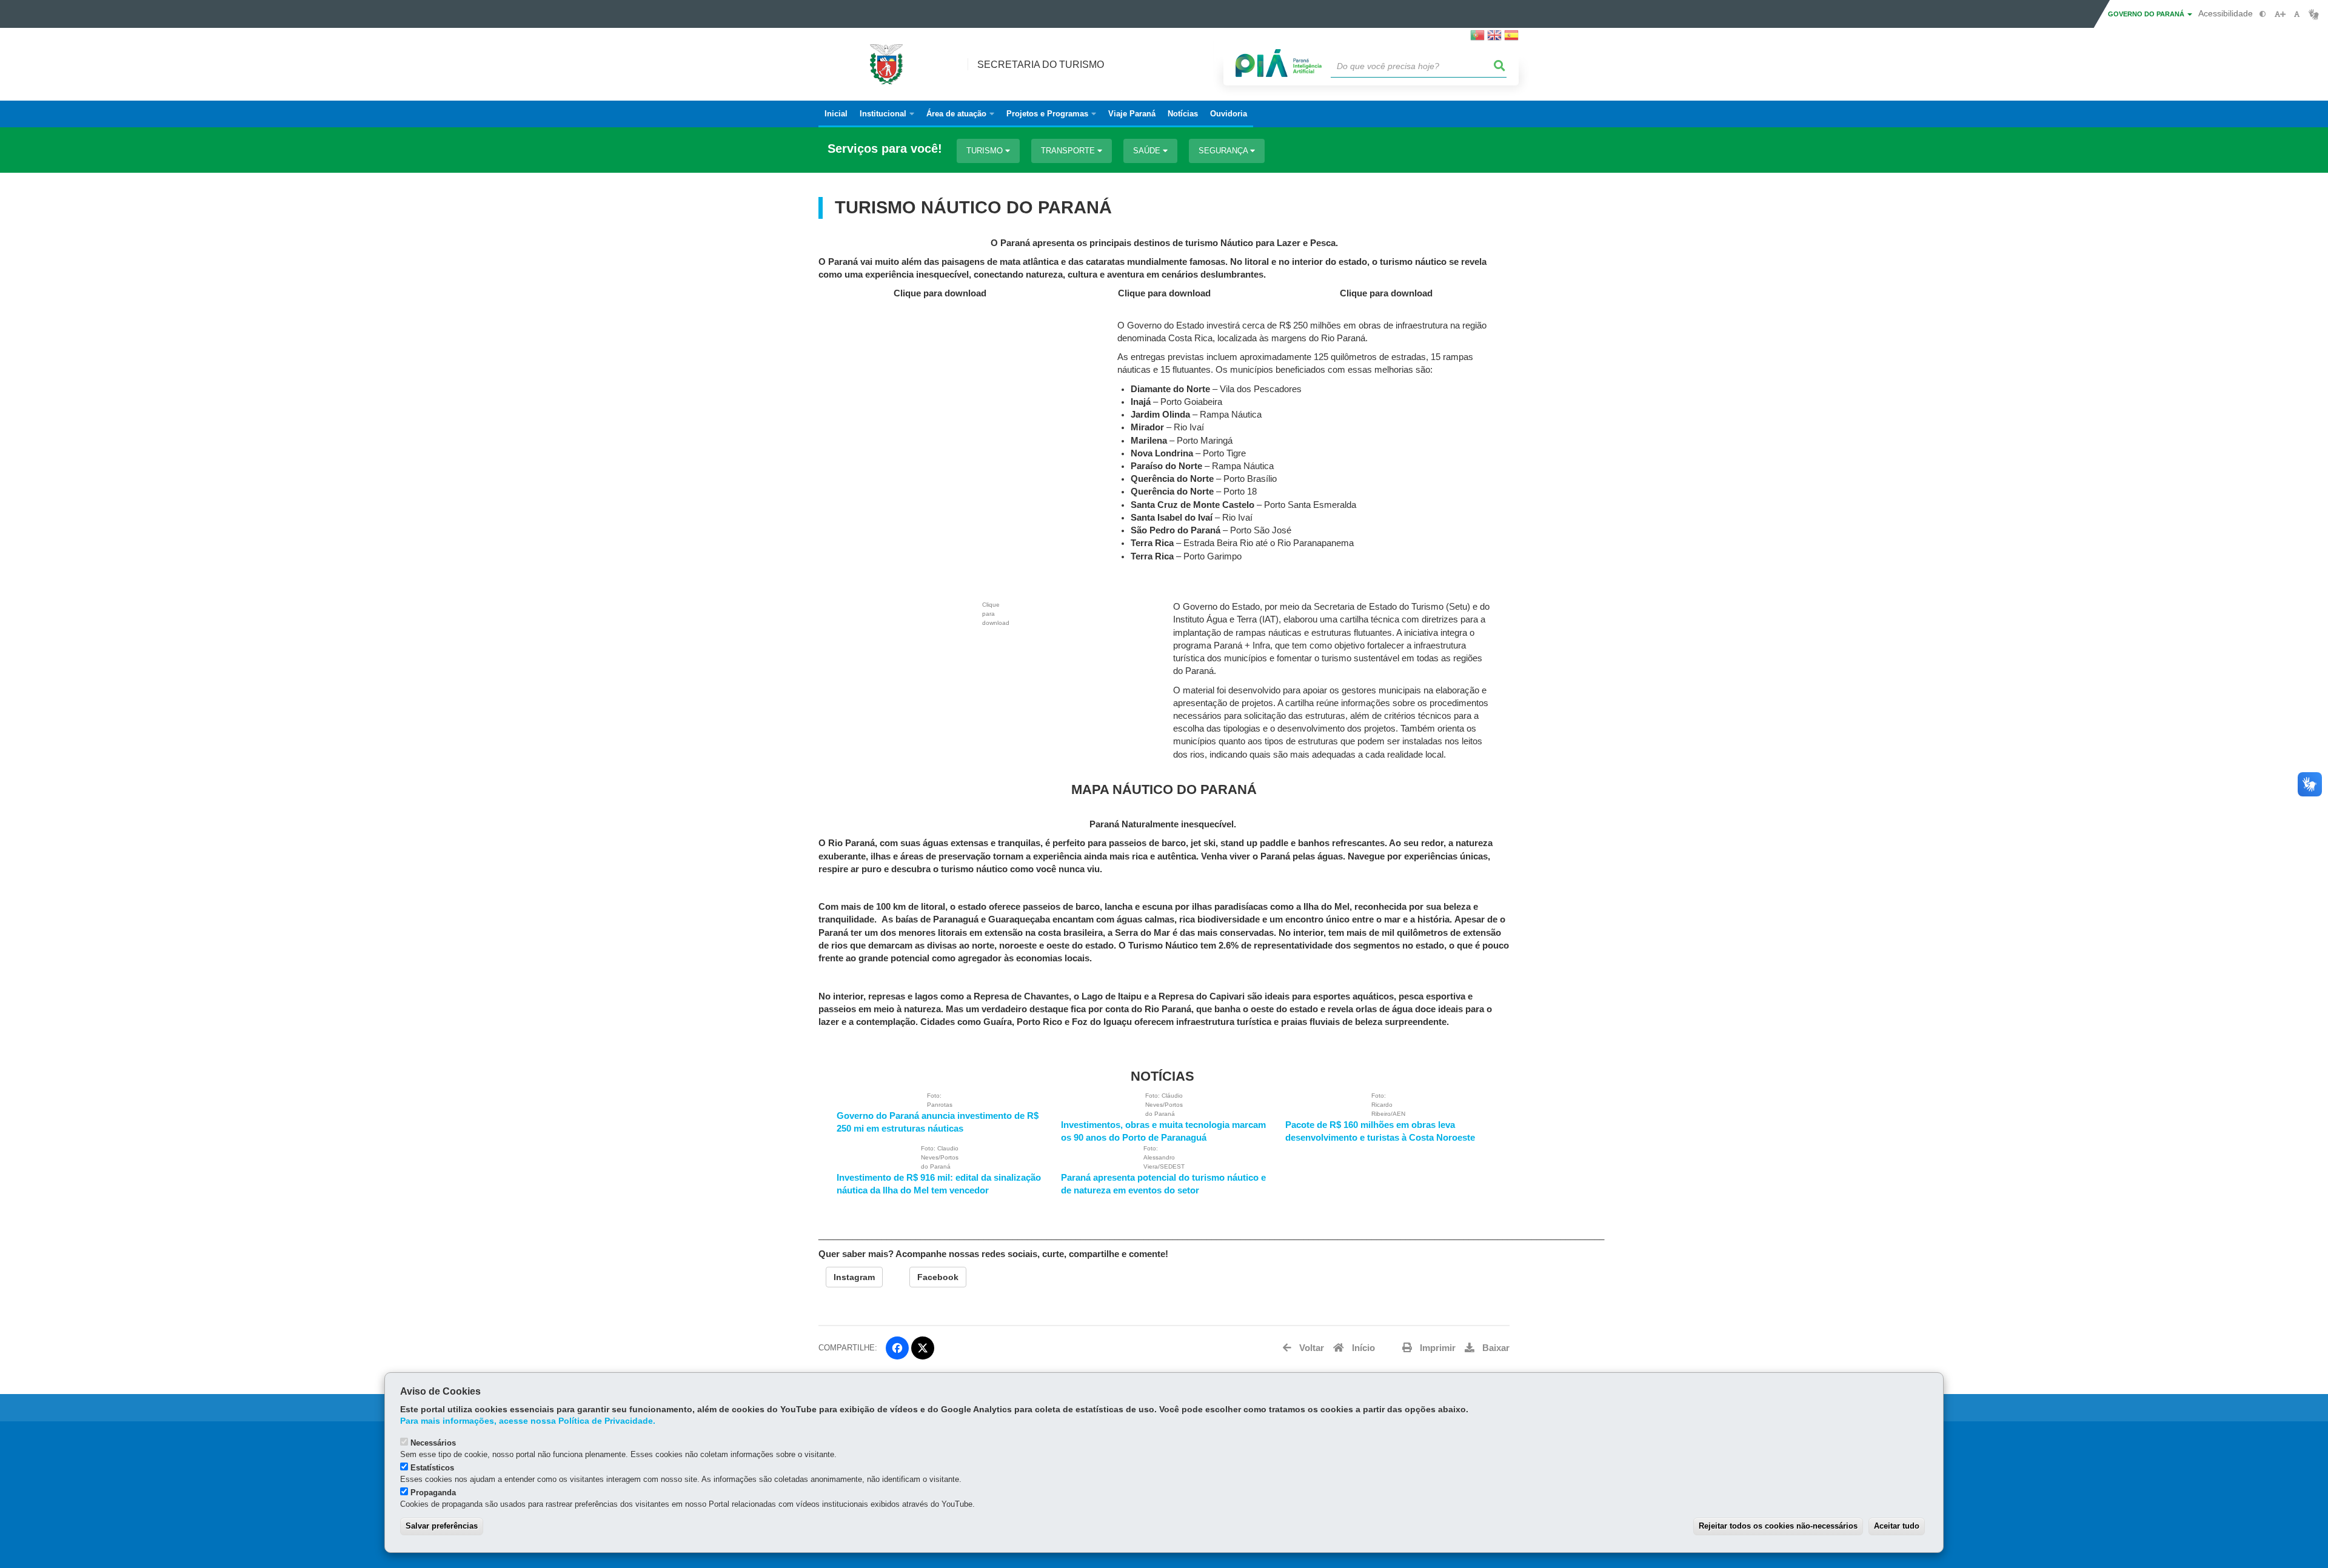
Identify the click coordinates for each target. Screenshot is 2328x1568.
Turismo (986, 151)
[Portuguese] (1477, 39)
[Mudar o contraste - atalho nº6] (2263, 14)
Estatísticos (432, 1468)
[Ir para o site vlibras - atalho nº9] (2314, 14)
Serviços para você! (885, 149)
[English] (1494, 39)
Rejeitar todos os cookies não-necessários (1778, 1526)
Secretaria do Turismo (1041, 65)
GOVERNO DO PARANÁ (2147, 14)
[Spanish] (1511, 39)
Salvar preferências (442, 1526)
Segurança (1224, 151)
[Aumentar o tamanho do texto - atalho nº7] (2280, 14)
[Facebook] (897, 1348)
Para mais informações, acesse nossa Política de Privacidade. (528, 1421)
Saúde (1148, 151)
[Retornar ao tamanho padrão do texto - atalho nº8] (2297, 14)
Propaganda (433, 1493)
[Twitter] (923, 1348)
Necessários (433, 1443)
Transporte (1069, 151)
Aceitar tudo (1897, 1526)
